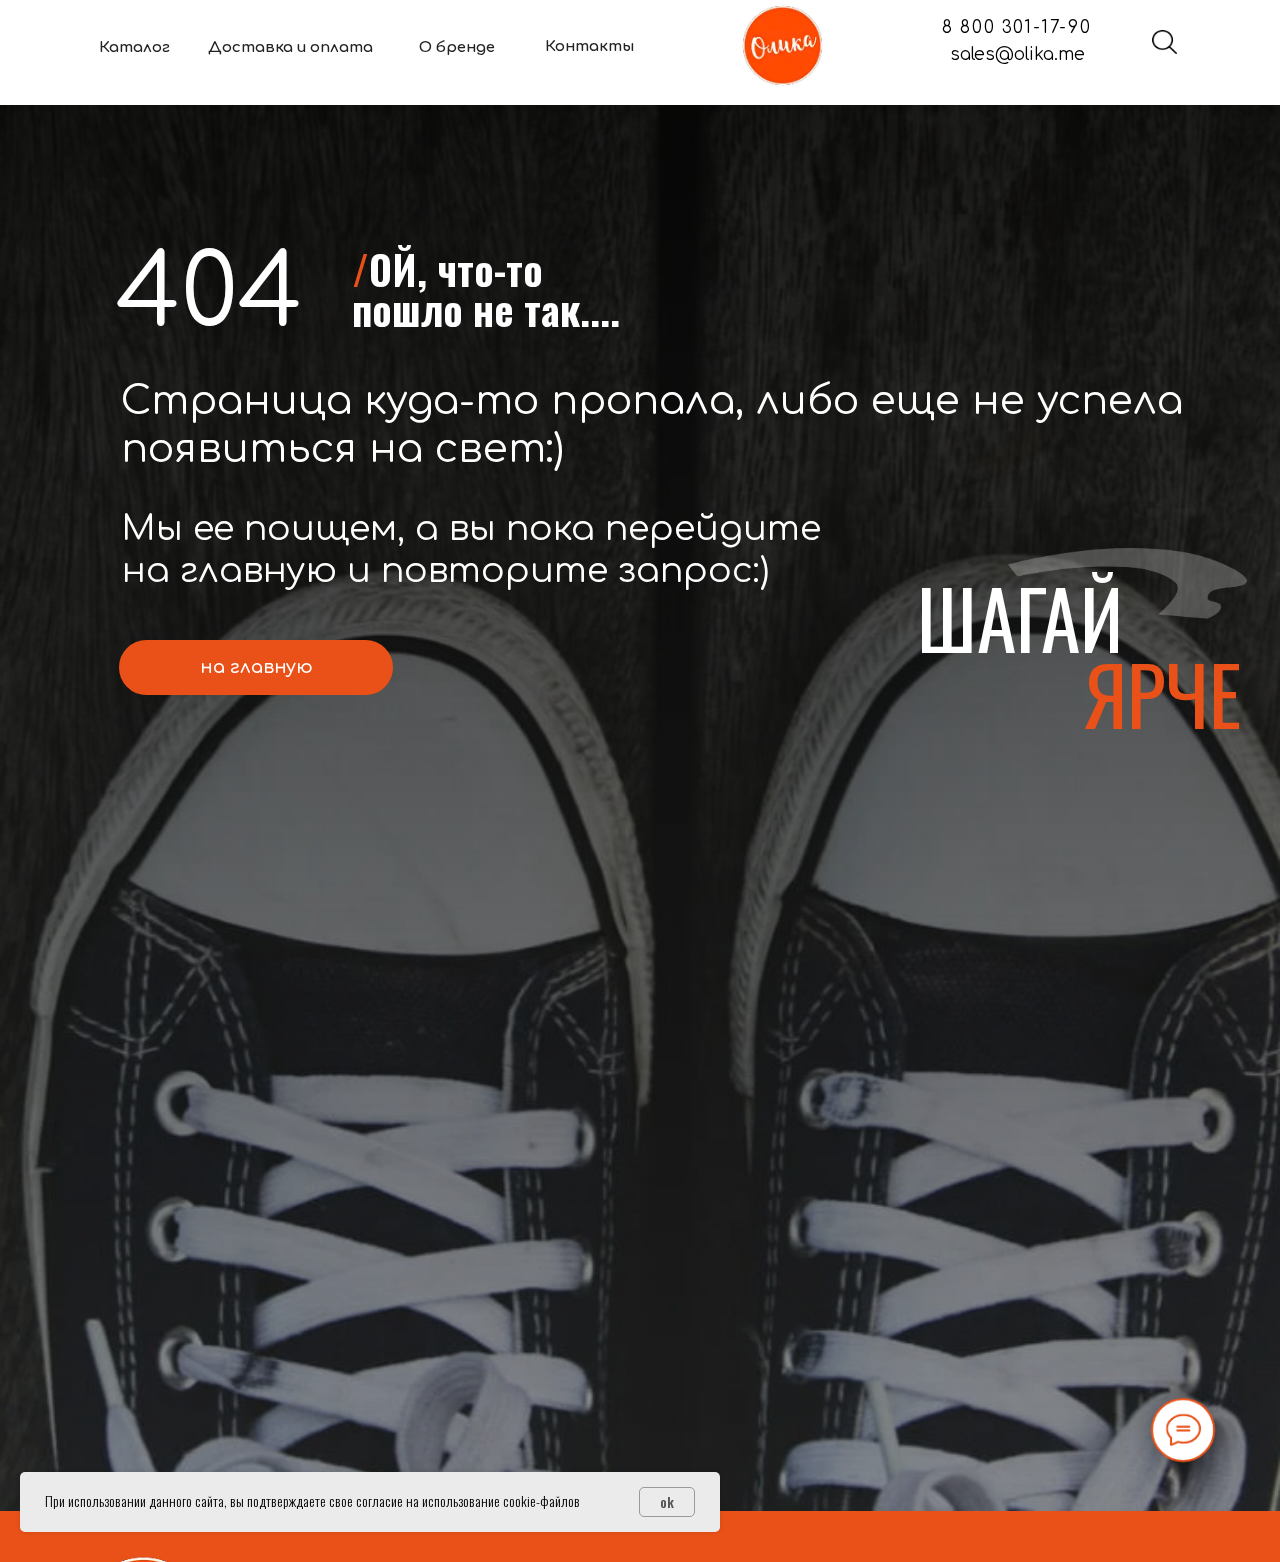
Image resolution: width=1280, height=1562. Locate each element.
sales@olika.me (1017, 54)
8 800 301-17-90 (1016, 27)
